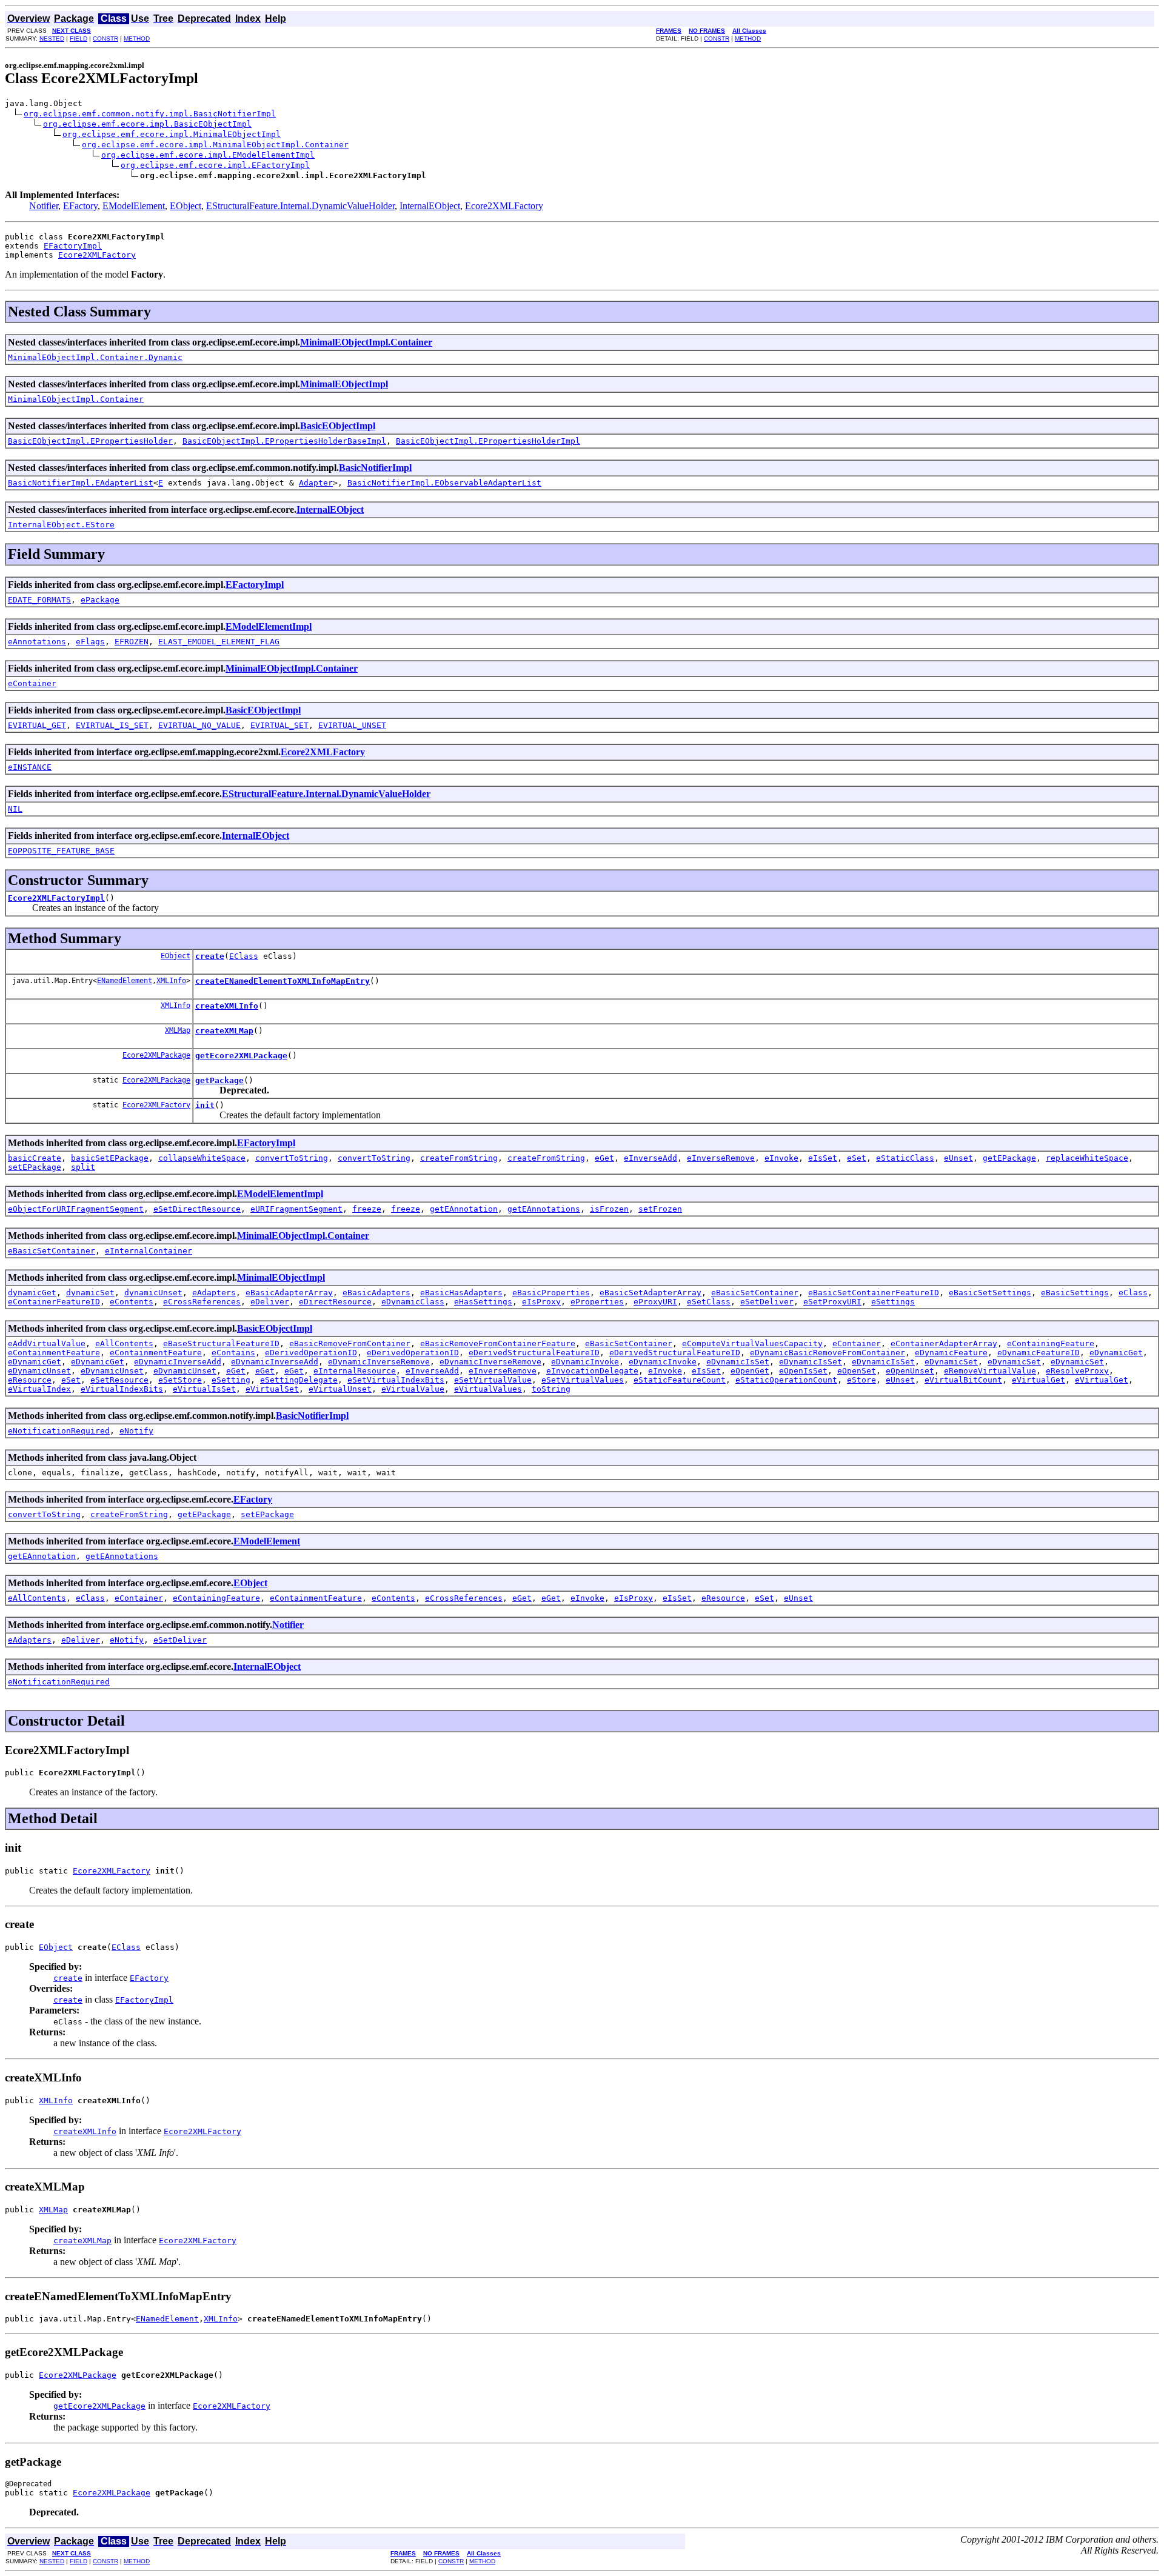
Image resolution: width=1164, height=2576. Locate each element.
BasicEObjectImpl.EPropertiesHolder (90, 441)
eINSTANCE (30, 767)
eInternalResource (355, 1371)
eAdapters (214, 1293)
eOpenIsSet (803, 1371)
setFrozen (660, 1209)
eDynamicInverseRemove (379, 1362)
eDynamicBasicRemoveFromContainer (828, 1353)
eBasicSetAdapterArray (651, 1293)
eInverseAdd (651, 1158)
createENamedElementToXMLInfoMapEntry (283, 981)
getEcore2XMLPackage (241, 1056)
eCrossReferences (202, 1302)
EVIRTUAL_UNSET (352, 725)
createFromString (459, 1158)
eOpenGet (750, 1371)
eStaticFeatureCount (680, 1380)
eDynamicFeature (951, 1353)
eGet (604, 1158)
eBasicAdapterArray (289, 1293)
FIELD (79, 38)
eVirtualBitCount (963, 1380)
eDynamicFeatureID (1039, 1353)
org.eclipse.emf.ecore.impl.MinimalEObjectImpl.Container (215, 145)
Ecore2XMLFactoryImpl (56, 898)
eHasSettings (483, 1302)
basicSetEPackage (110, 1158)
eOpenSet (857, 1371)
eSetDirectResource (197, 1209)
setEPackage (35, 1167)
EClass (244, 956)
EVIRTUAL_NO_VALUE (199, 725)
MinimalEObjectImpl (344, 384)
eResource (30, 1380)
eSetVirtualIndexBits (396, 1380)
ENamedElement (125, 981)
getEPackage (1009, 1158)
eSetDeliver (767, 1302)
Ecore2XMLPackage (156, 1055)
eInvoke (781, 1158)
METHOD (137, 38)
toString (551, 1389)
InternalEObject (430, 206)
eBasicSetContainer (52, 1251)
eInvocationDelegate (592, 1371)
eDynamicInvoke (585, 1362)
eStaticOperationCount (786, 1380)
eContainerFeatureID (54, 1302)
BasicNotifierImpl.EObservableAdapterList (444, 483)
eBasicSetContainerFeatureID (874, 1293)
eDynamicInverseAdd (178, 1362)
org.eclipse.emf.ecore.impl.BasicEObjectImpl (147, 124)
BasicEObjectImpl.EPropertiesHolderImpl (488, 441)
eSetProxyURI (832, 1302)
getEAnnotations (544, 1209)
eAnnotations (37, 642)
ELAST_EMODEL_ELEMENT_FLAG (219, 642)
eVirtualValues (488, 1389)
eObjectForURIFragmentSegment (76, 1209)
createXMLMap (224, 1031)
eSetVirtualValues (583, 1380)
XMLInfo (171, 981)
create (210, 956)
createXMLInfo (227, 1006)
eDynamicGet (1116, 1353)
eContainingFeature (1051, 1343)
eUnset (958, 1158)
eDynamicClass (413, 1302)
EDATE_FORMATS (39, 600)
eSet (857, 1158)
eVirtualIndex (39, 1389)
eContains (233, 1353)
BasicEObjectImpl (338, 426)
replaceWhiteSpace (1087, 1158)
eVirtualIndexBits (122, 1389)
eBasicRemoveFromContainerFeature (498, 1343)
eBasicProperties (551, 1293)
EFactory (80, 206)
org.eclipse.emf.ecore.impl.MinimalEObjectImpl (172, 134)
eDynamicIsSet (738, 1362)
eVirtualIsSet (204, 1389)
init (205, 1105)
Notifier (44, 206)
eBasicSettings (1075, 1293)
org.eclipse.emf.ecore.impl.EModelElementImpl (208, 155)
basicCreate (35, 1158)
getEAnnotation (464, 1209)
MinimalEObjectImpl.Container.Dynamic (95, 357)
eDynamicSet (951, 1362)
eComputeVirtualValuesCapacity (752, 1343)
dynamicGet (32, 1293)
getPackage (219, 1080)
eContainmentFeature (54, 1353)
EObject (186, 206)
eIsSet (823, 1158)
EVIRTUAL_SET (279, 725)
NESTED (52, 38)
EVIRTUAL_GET (37, 725)
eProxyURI (655, 1302)
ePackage (100, 600)
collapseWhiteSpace (202, 1158)
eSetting (231, 1380)
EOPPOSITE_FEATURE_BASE (61, 851)
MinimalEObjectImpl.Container (366, 342)
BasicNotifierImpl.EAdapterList (81, 483)
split (83, 1167)
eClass (1133, 1293)
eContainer (32, 683)
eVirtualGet (1039, 1380)
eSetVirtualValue (493, 1380)
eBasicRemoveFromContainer (350, 1343)
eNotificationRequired (59, 1431)
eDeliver (270, 1302)
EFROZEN (132, 642)
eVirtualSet (272, 1389)
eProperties (597, 1302)
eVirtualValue (413, 1389)
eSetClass (709, 1302)
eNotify (136, 1431)
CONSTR (105, 38)
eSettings (893, 1302)
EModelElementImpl (269, 626)
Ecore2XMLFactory (504, 206)
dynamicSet (90, 1293)
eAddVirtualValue (47, 1343)
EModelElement (134, 206)
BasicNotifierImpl (375, 468)
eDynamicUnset (39, 1371)
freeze (367, 1209)
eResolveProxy (1077, 1371)
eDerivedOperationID (311, 1353)
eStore (861, 1380)
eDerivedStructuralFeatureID (534, 1353)
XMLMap (178, 1030)
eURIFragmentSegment (296, 1209)
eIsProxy (541, 1302)
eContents (132, 1302)
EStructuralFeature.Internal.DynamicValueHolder (300, 206)
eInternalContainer (149, 1251)
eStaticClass (905, 1158)
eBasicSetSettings (990, 1293)
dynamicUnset (153, 1293)
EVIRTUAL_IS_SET (112, 725)
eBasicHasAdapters (461, 1293)
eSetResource (119, 1380)
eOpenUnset (910, 1371)
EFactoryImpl (73, 246)
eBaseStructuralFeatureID (221, 1343)
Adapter (316, 483)
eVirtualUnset (340, 1389)
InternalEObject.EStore (61, 525)
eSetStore (180, 1380)
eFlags (90, 642)
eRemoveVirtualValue (990, 1371)
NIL (15, 809)
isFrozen (609, 1209)
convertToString (292, 1158)
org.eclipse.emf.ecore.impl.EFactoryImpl (215, 165)
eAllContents (124, 1343)
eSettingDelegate (299, 1380)
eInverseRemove (721, 1158)
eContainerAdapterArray (944, 1343)
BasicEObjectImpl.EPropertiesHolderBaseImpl (284, 441)
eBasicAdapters (376, 1293)
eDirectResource (335, 1302)
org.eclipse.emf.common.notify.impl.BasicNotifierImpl (150, 114)
